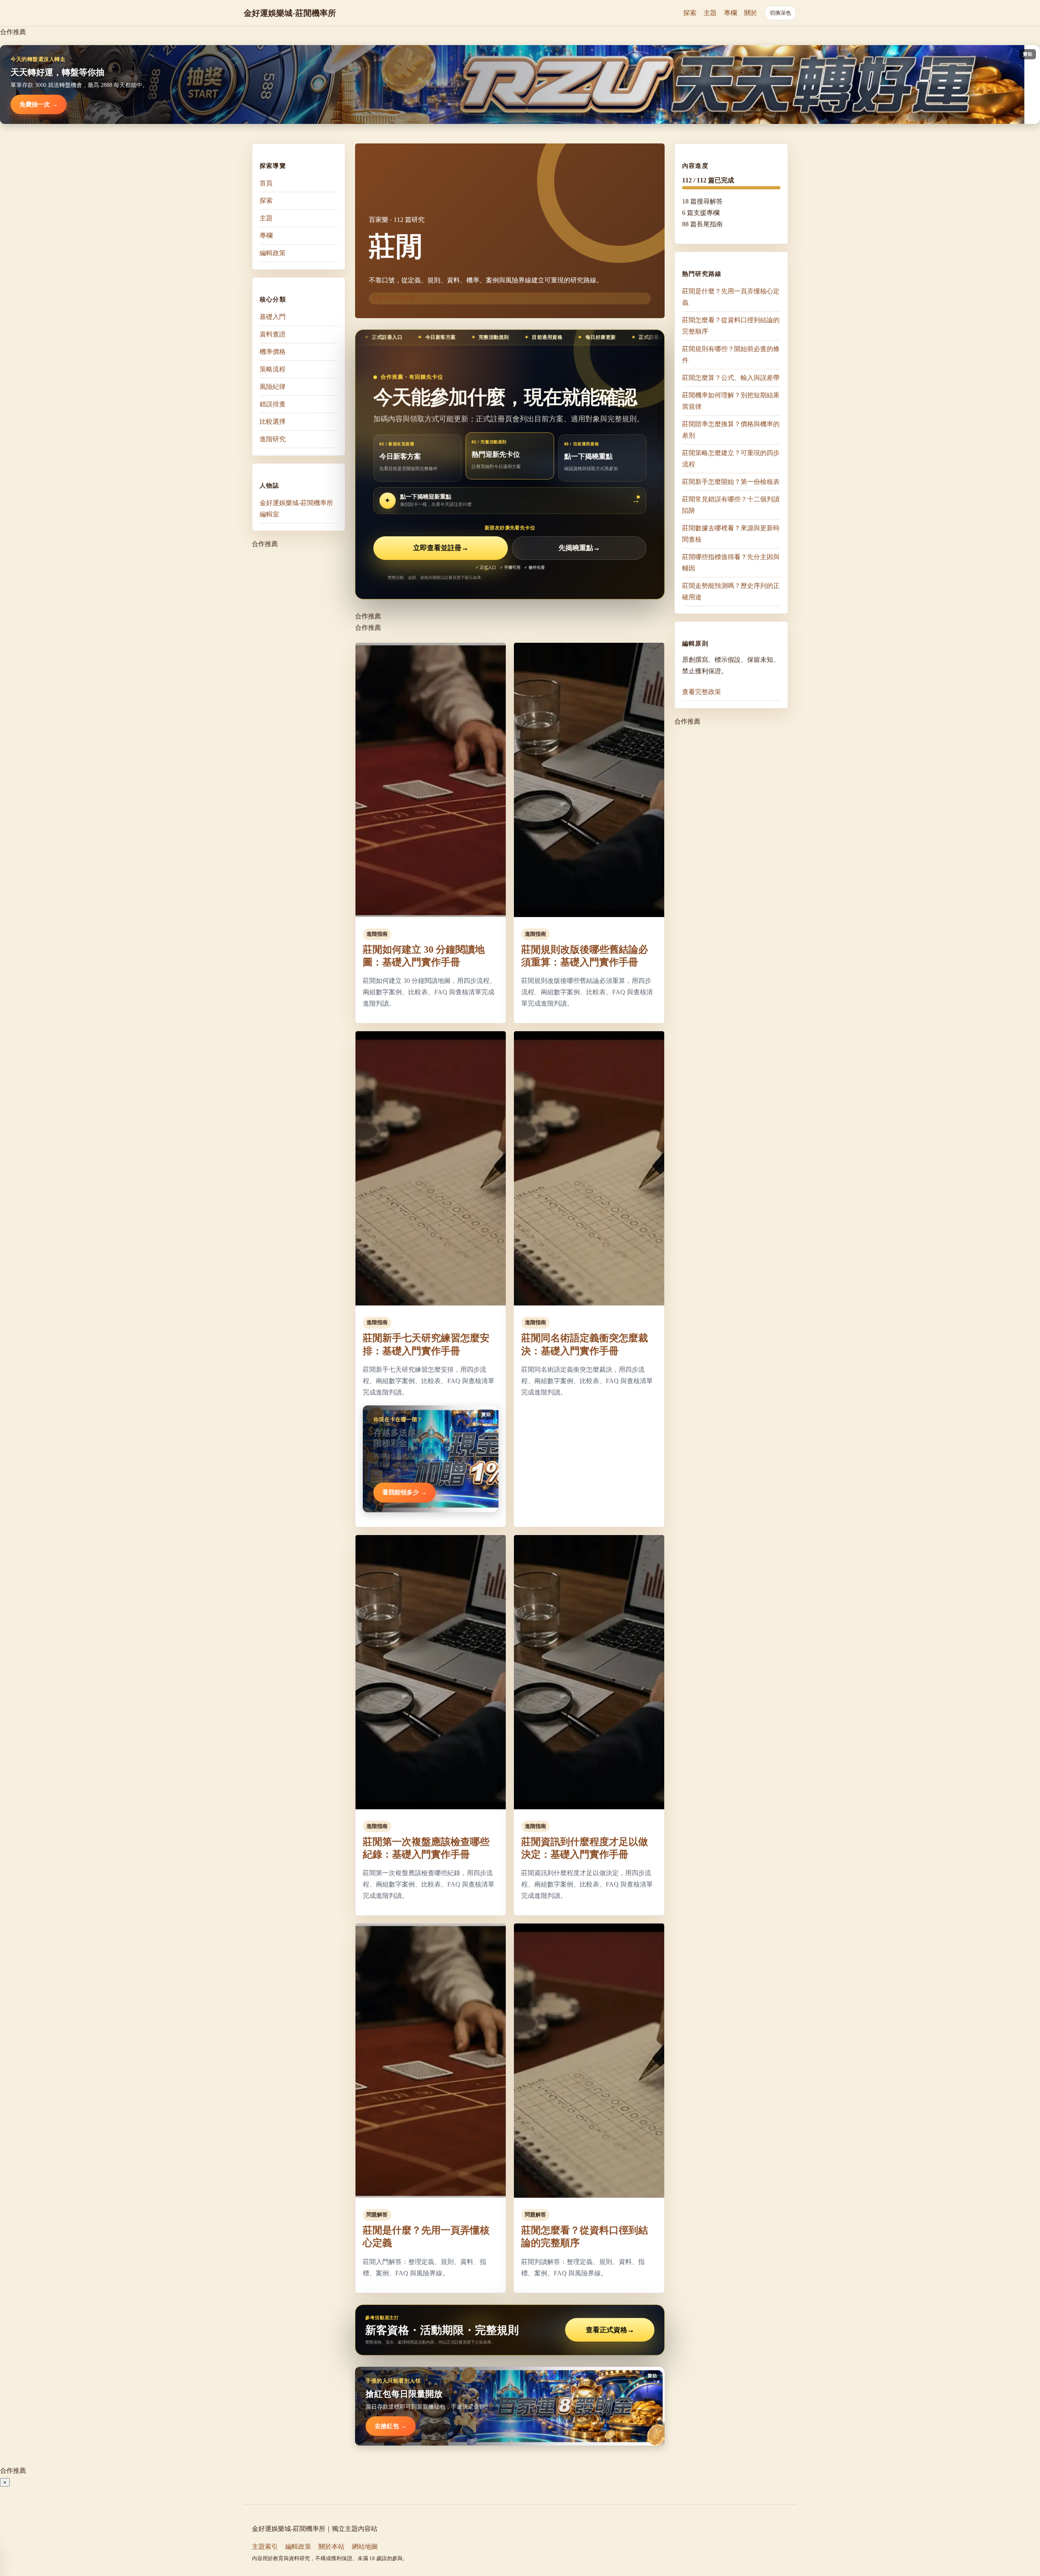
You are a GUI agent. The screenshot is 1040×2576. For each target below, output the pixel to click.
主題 (710, 13)
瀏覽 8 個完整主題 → (397, 298)
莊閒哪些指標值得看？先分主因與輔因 (731, 563)
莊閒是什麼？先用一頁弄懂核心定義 (731, 297)
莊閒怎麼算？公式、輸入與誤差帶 (731, 378)
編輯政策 (273, 253)
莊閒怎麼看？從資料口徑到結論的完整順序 (731, 326)
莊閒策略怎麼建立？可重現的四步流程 (731, 459)
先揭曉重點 (579, 548)
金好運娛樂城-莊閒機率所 (290, 13)
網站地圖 (365, 2547)
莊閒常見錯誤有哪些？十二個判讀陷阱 (731, 505)
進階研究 (273, 439)
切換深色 (780, 13)
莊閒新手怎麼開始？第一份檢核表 (731, 482)
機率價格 (273, 352)
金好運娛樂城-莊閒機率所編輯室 (296, 508)
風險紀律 (273, 387)
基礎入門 (273, 317)
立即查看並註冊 (441, 548)
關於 (751, 13)
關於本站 (331, 2547)
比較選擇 (273, 422)
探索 (690, 13)
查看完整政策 (702, 692)
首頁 (266, 183)
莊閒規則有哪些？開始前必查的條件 (731, 355)
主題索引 (265, 2547)
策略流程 (273, 369)
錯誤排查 (273, 404)
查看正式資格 (610, 2330)
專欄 (730, 13)
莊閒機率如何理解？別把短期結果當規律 (731, 401)
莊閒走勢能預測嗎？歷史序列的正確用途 (731, 591)
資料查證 (273, 334)
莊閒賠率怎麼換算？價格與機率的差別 (731, 430)
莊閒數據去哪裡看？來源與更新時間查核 (731, 534)
